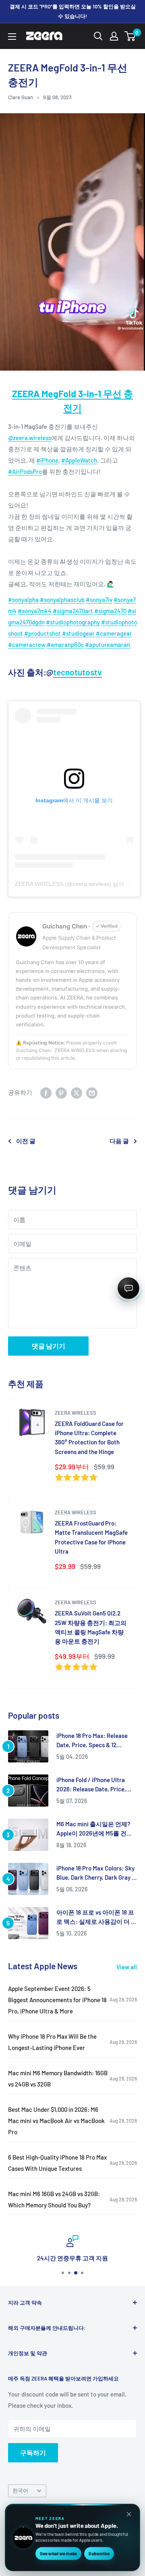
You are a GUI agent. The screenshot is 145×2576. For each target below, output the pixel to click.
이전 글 (26, 1141)
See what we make (58, 2553)
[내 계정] (114, 36)
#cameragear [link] (114, 633)
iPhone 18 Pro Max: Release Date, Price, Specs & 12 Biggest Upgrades (92, 1741)
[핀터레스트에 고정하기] (61, 1092)
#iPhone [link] (47, 460)
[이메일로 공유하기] (92, 1092)
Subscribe (99, 2553)
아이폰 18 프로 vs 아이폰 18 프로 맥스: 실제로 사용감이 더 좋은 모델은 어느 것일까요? (97, 1918)
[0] (130, 36)
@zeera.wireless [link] (30, 438)
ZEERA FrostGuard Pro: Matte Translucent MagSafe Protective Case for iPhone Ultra (91, 1537)
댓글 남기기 (49, 1346)
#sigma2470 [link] (110, 611)
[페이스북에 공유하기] (46, 1092)
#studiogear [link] (78, 633)
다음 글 (119, 1141)
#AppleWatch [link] (79, 460)
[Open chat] (128, 1288)
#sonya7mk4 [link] (35, 611)
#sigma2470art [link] (73, 611)
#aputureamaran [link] (108, 645)
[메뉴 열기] (12, 37)
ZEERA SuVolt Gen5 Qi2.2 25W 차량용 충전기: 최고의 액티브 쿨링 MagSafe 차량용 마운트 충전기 (91, 1627)
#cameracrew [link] (27, 645)
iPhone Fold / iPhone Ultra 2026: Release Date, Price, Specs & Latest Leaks (91, 1785)
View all (127, 1967)
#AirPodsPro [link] (25, 471)
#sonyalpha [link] (23, 600)
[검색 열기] (98, 36)
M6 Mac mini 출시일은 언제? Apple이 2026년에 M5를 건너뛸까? (94, 1829)
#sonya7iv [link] (99, 600)
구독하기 (33, 2453)
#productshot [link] (42, 633)
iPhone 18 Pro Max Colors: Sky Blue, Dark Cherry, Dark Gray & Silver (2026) (96, 1873)
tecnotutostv (78, 672)
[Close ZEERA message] (129, 2514)
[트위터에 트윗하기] (77, 1092)
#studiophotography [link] (73, 622)
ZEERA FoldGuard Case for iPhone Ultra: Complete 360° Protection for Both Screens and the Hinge (89, 1438)
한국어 (20, 2490)
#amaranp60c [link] (65, 645)
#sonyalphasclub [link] (62, 600)
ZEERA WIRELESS (76, 1413)
